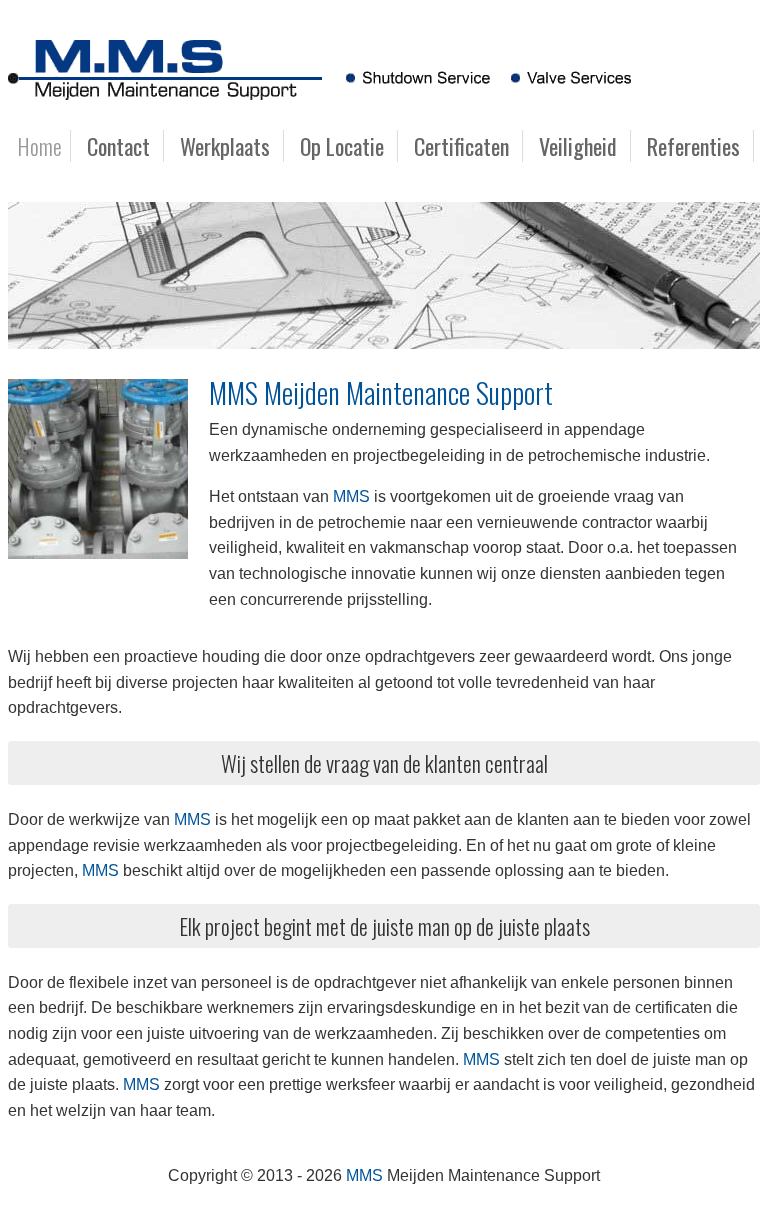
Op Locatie (342, 146)
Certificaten (461, 146)
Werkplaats (225, 146)
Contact (118, 146)
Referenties (693, 146)
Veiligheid (578, 146)
